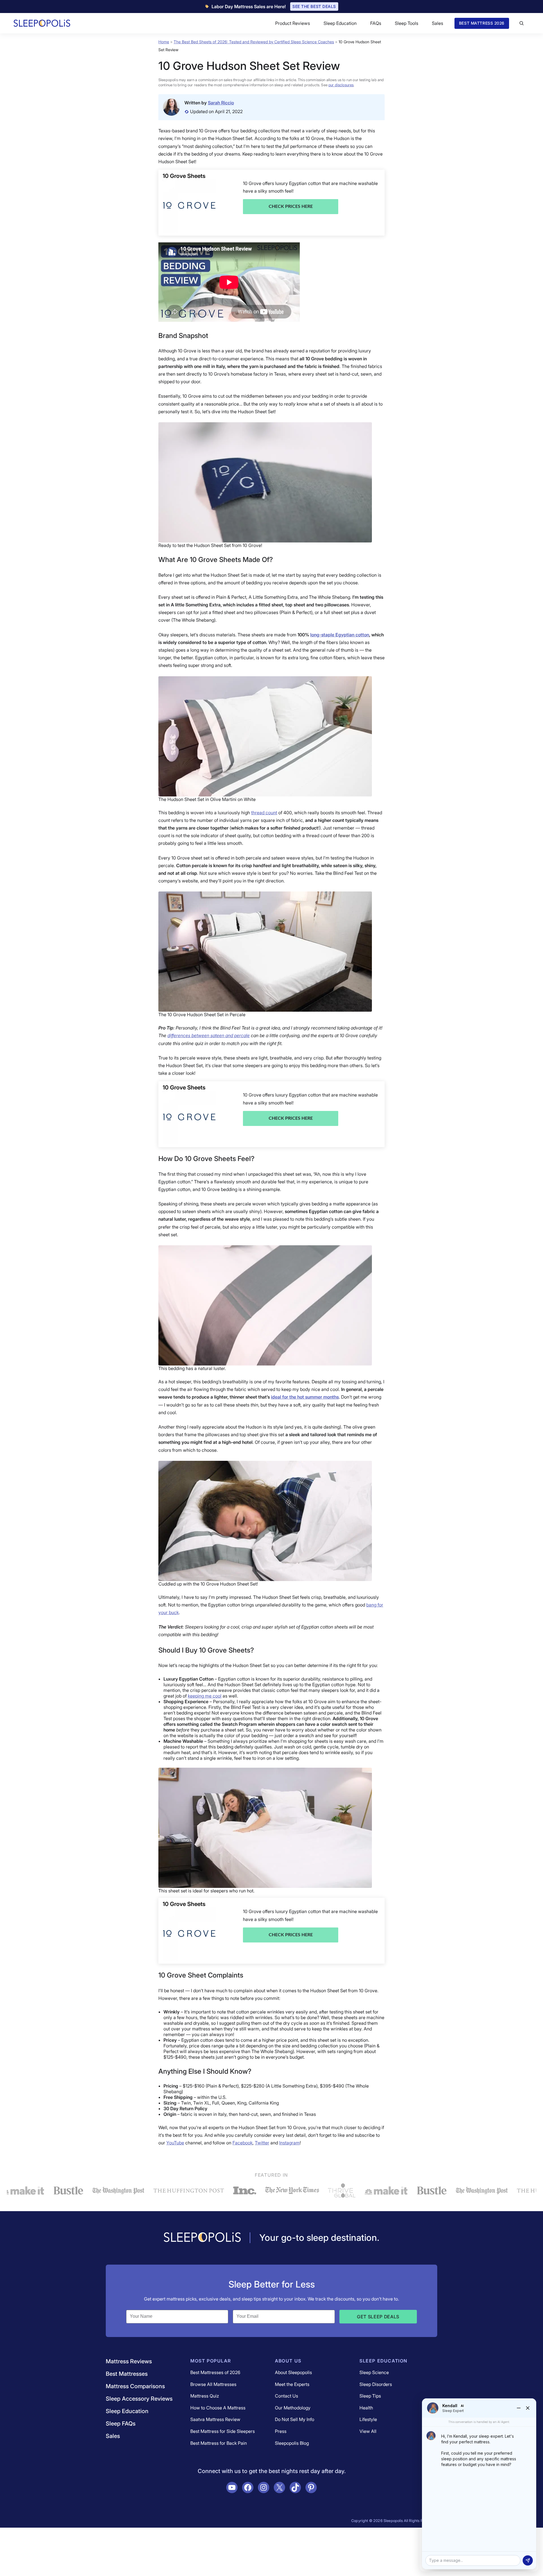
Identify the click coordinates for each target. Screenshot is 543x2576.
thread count (264, 813)
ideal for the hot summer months (305, 1397)
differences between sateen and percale (209, 1035)
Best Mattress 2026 (482, 23)
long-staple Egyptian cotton (340, 635)
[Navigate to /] (202, 2238)
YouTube (175, 2143)
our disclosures (341, 85)
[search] (522, 23)
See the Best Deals (314, 6)
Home (164, 42)
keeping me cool (205, 1696)
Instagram (289, 2143)
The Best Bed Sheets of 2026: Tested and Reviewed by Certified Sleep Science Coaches (254, 42)
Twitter (262, 2143)
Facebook (243, 2143)
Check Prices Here (291, 206)
